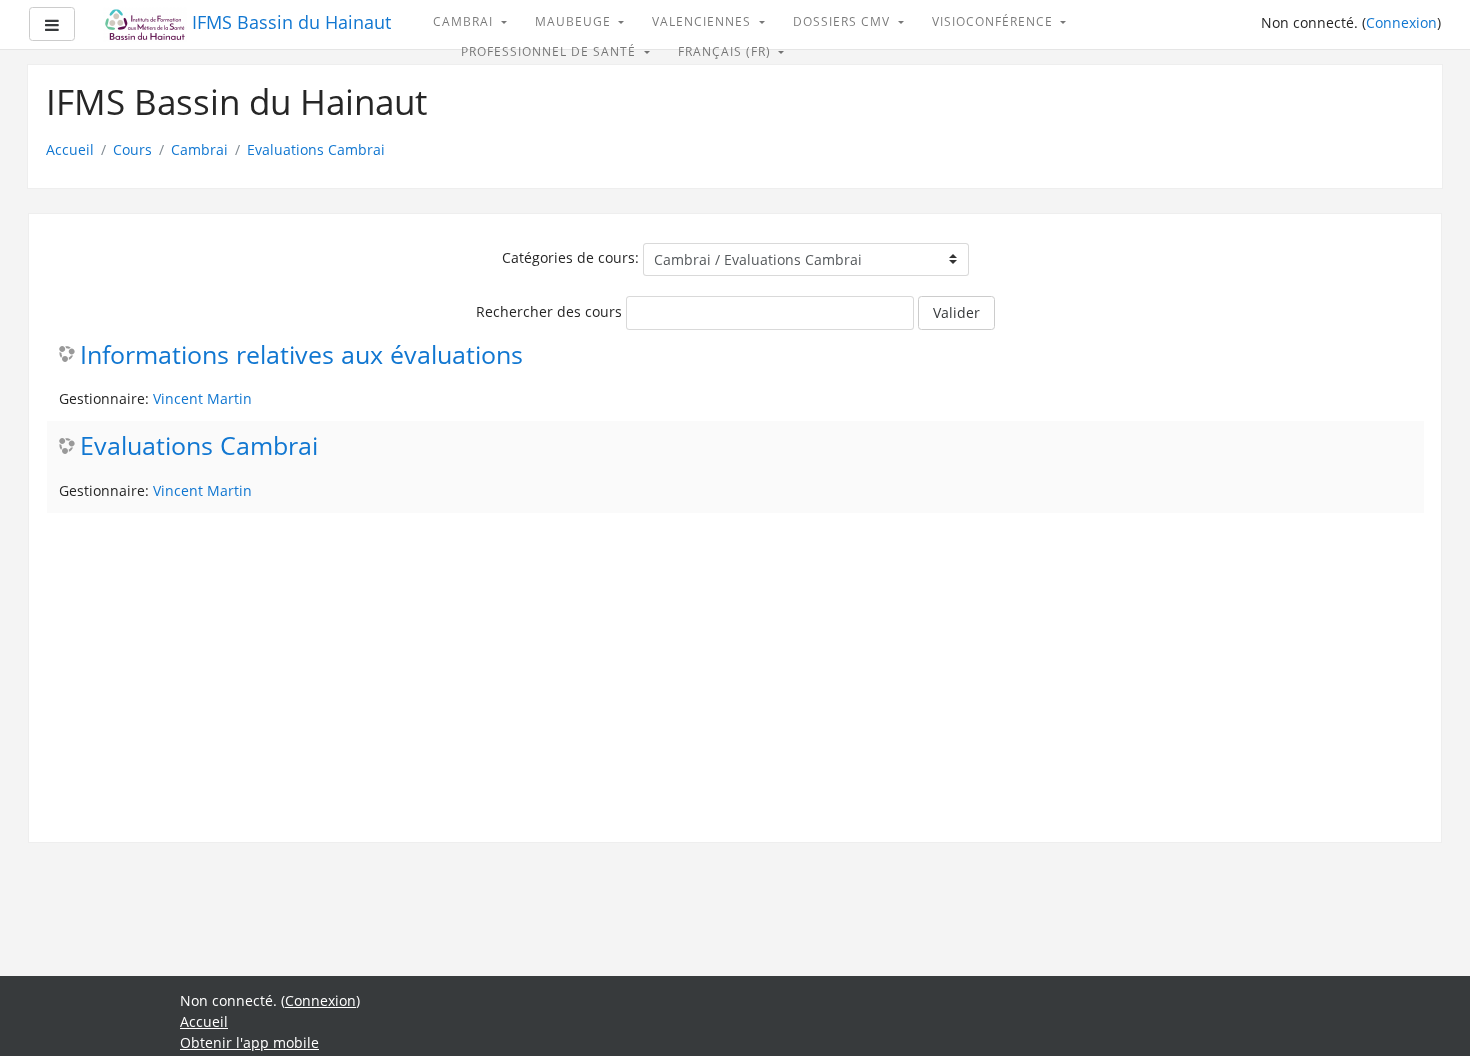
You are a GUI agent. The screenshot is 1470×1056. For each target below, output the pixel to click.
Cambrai (465, 21)
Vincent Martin (202, 398)
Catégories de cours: (570, 257)
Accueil (70, 149)
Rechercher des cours (549, 311)
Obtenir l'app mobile (249, 1042)
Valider (956, 312)
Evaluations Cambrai (316, 149)
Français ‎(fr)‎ (726, 51)
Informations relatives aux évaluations (301, 355)
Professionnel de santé (550, 51)
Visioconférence (994, 21)
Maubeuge (575, 21)
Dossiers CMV (843, 21)
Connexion (1401, 22)
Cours (132, 149)
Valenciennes (703, 21)
